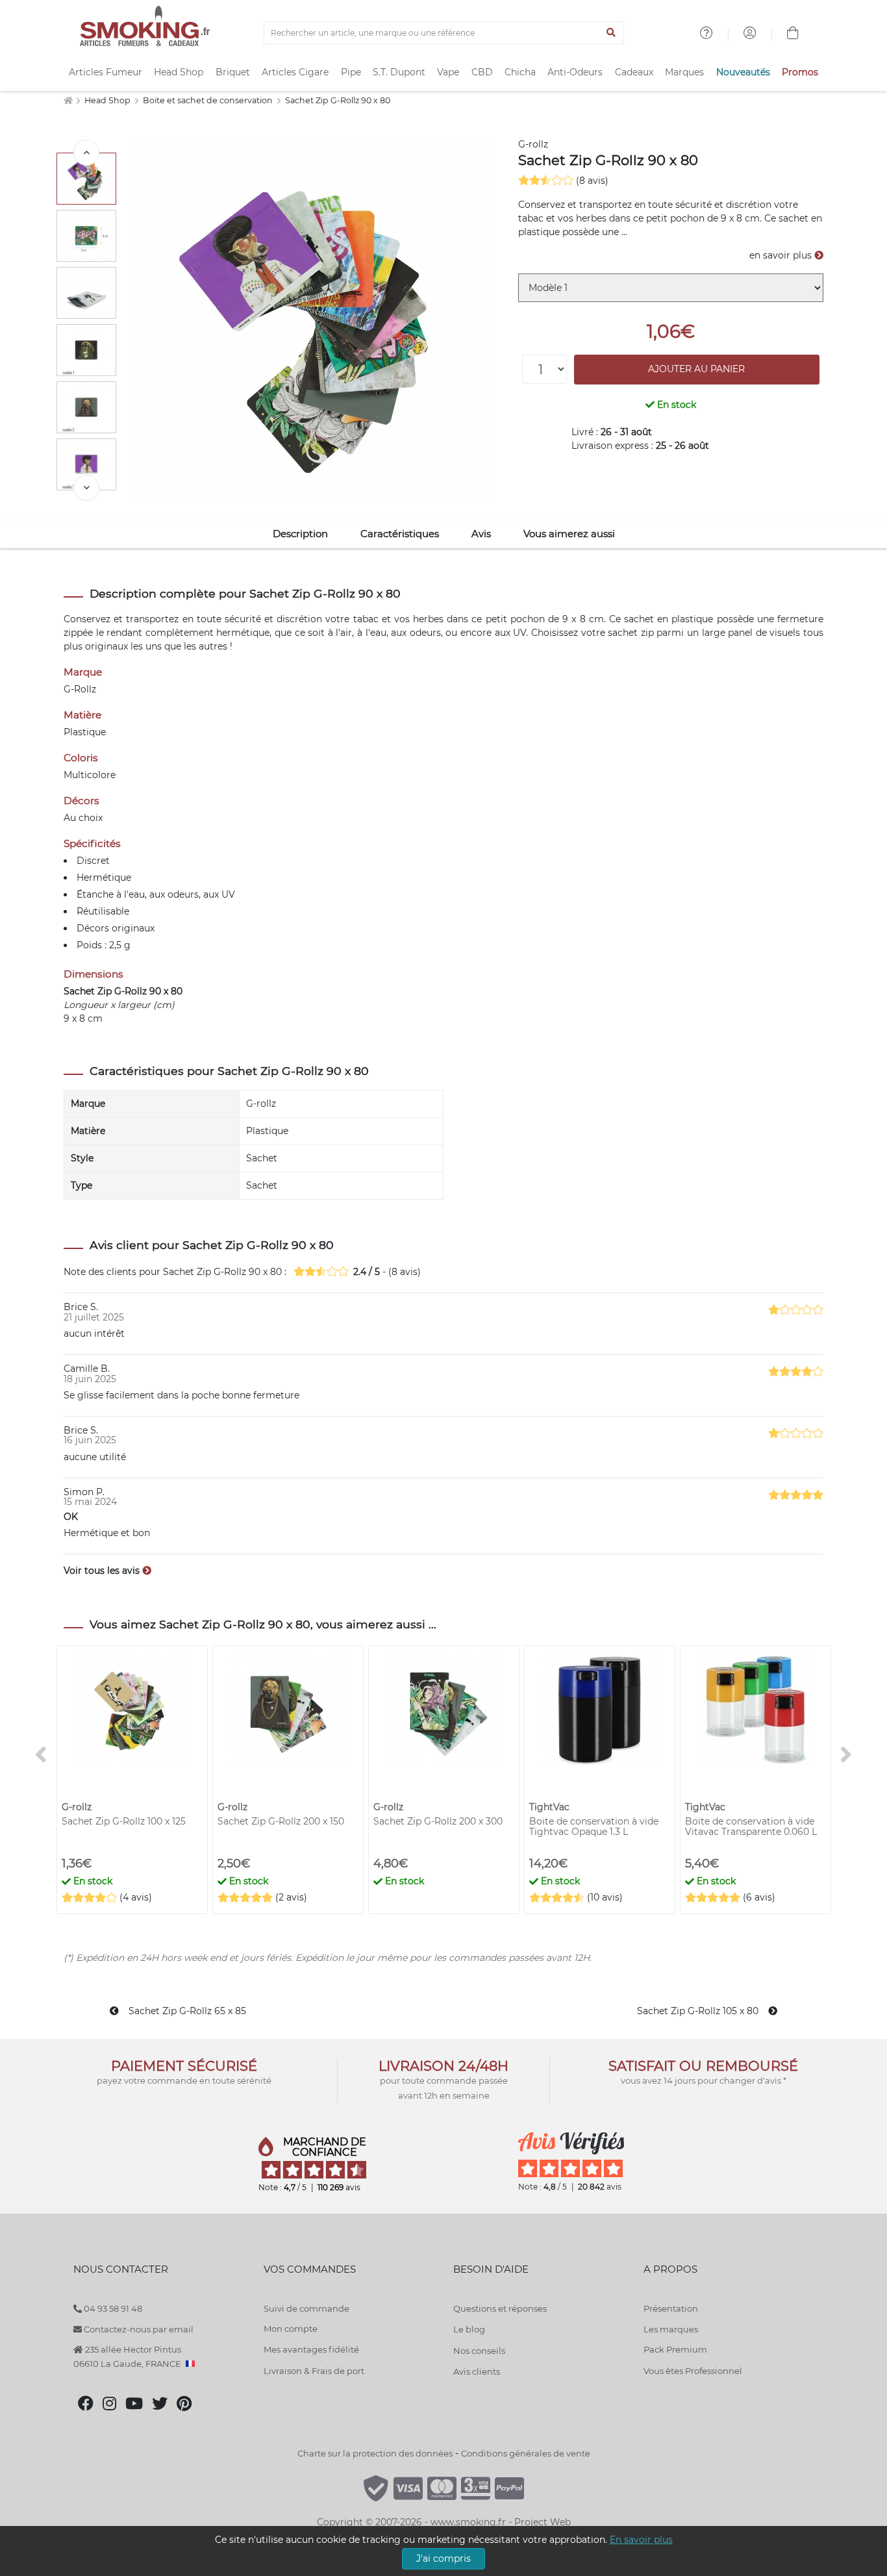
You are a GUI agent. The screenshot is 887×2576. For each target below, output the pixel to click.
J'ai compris (443, 2558)
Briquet (233, 72)
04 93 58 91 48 (112, 2308)
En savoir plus (641, 2540)
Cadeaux (634, 72)
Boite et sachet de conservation (209, 100)
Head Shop (179, 72)
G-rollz (533, 144)
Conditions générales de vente (526, 2453)
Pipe (351, 72)
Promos (800, 72)
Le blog (469, 2329)
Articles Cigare (295, 72)
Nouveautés (743, 72)
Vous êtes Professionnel (693, 2371)
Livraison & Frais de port (314, 2371)
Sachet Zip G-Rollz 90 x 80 (338, 100)
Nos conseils (479, 2351)
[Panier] (793, 34)
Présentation (671, 2308)
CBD (482, 72)
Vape (448, 72)
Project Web (543, 2522)
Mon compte (291, 2329)
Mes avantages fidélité (311, 2349)
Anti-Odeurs (575, 72)
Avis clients (477, 2371)
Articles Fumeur (106, 72)
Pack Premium (675, 2349)
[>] (86, 488)
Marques (684, 72)
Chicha (520, 72)
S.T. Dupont (399, 72)
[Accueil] (68, 100)
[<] (86, 153)
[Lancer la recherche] (611, 33)
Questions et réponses (500, 2308)
